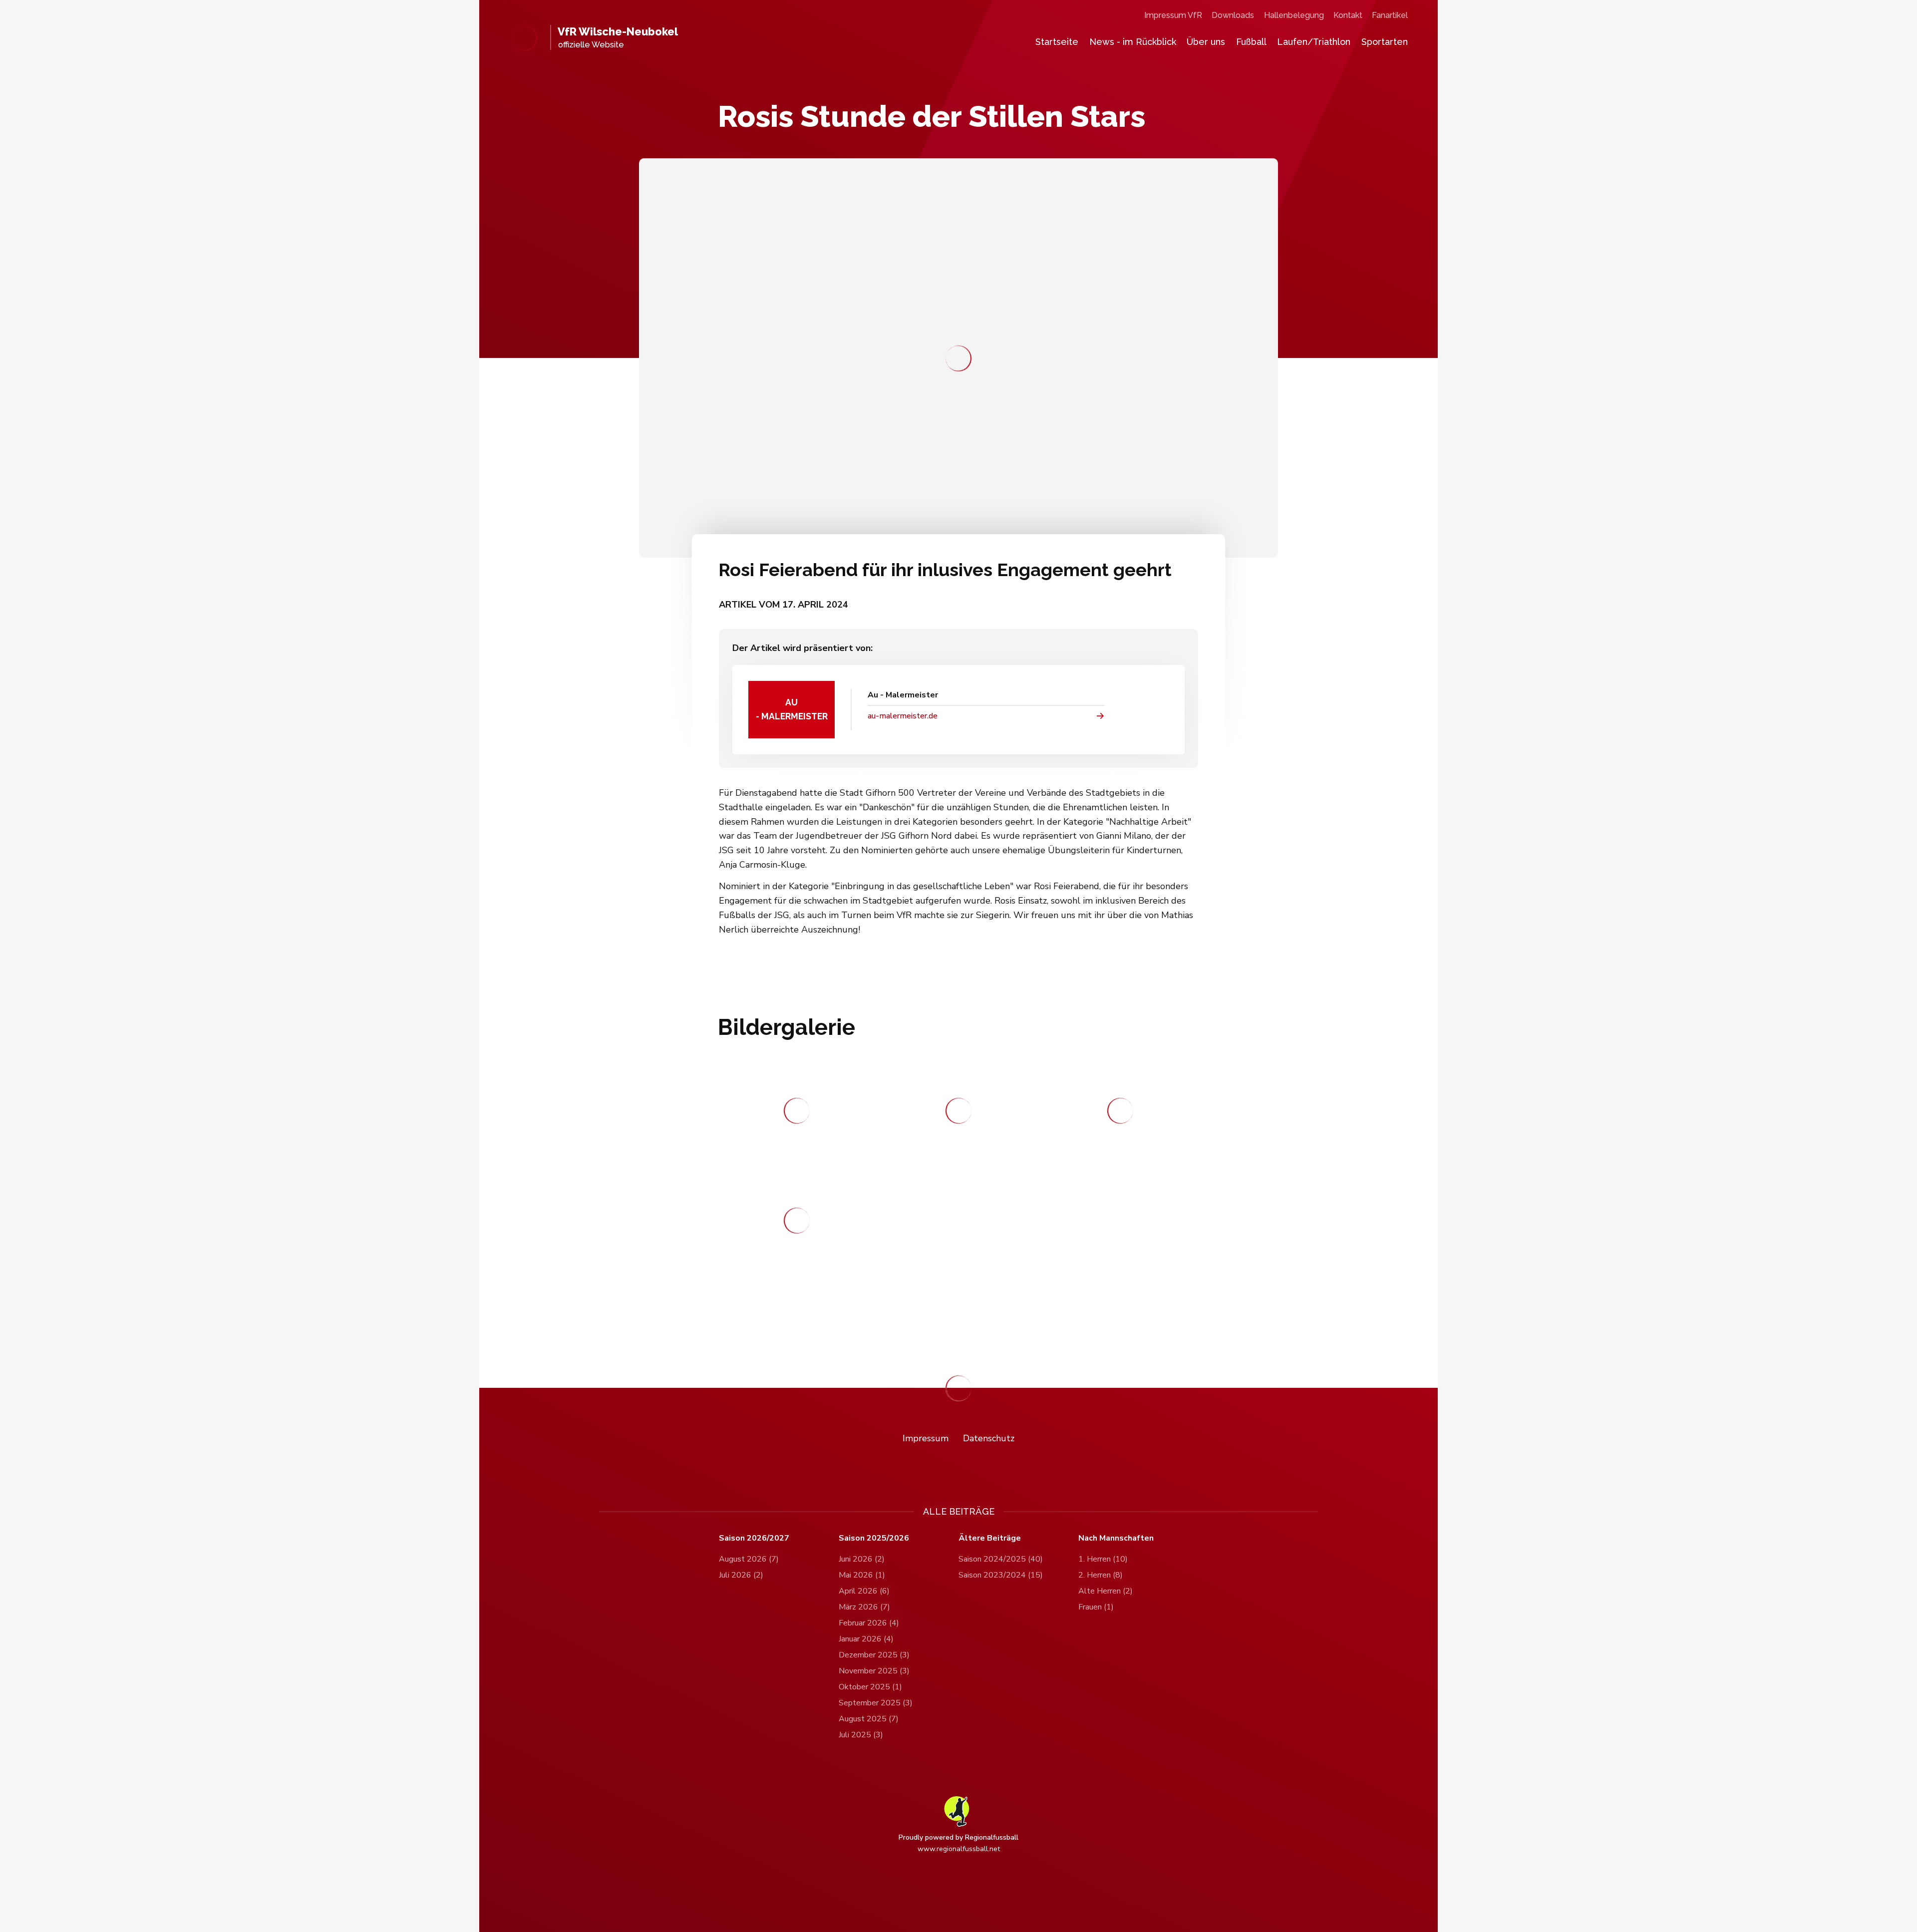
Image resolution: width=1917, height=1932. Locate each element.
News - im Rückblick (1133, 42)
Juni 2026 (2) (862, 1559)
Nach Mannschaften (1116, 1538)
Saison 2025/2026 (874, 1538)
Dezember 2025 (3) (874, 1655)
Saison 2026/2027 (754, 1538)
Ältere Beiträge (990, 1538)
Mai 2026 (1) (862, 1575)
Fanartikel (1390, 15)
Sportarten (1385, 42)
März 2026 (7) (864, 1607)
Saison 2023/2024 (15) (1001, 1575)
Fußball (1251, 42)
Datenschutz (989, 1438)
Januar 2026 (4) (866, 1639)
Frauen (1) (1096, 1607)
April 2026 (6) (864, 1591)
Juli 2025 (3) (861, 1735)
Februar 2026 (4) (869, 1623)
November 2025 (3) (874, 1671)
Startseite (1057, 42)
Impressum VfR (1173, 15)
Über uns (1206, 42)
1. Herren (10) (1103, 1559)
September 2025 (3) (876, 1703)
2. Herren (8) (1101, 1575)
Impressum (926, 1438)
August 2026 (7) (749, 1559)
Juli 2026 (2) (741, 1575)
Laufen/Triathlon (1314, 42)
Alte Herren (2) (1106, 1591)
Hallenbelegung (1294, 15)
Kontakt (1348, 15)
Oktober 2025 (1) (870, 1687)
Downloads (1233, 15)
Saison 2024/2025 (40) (1001, 1559)
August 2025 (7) (869, 1719)
